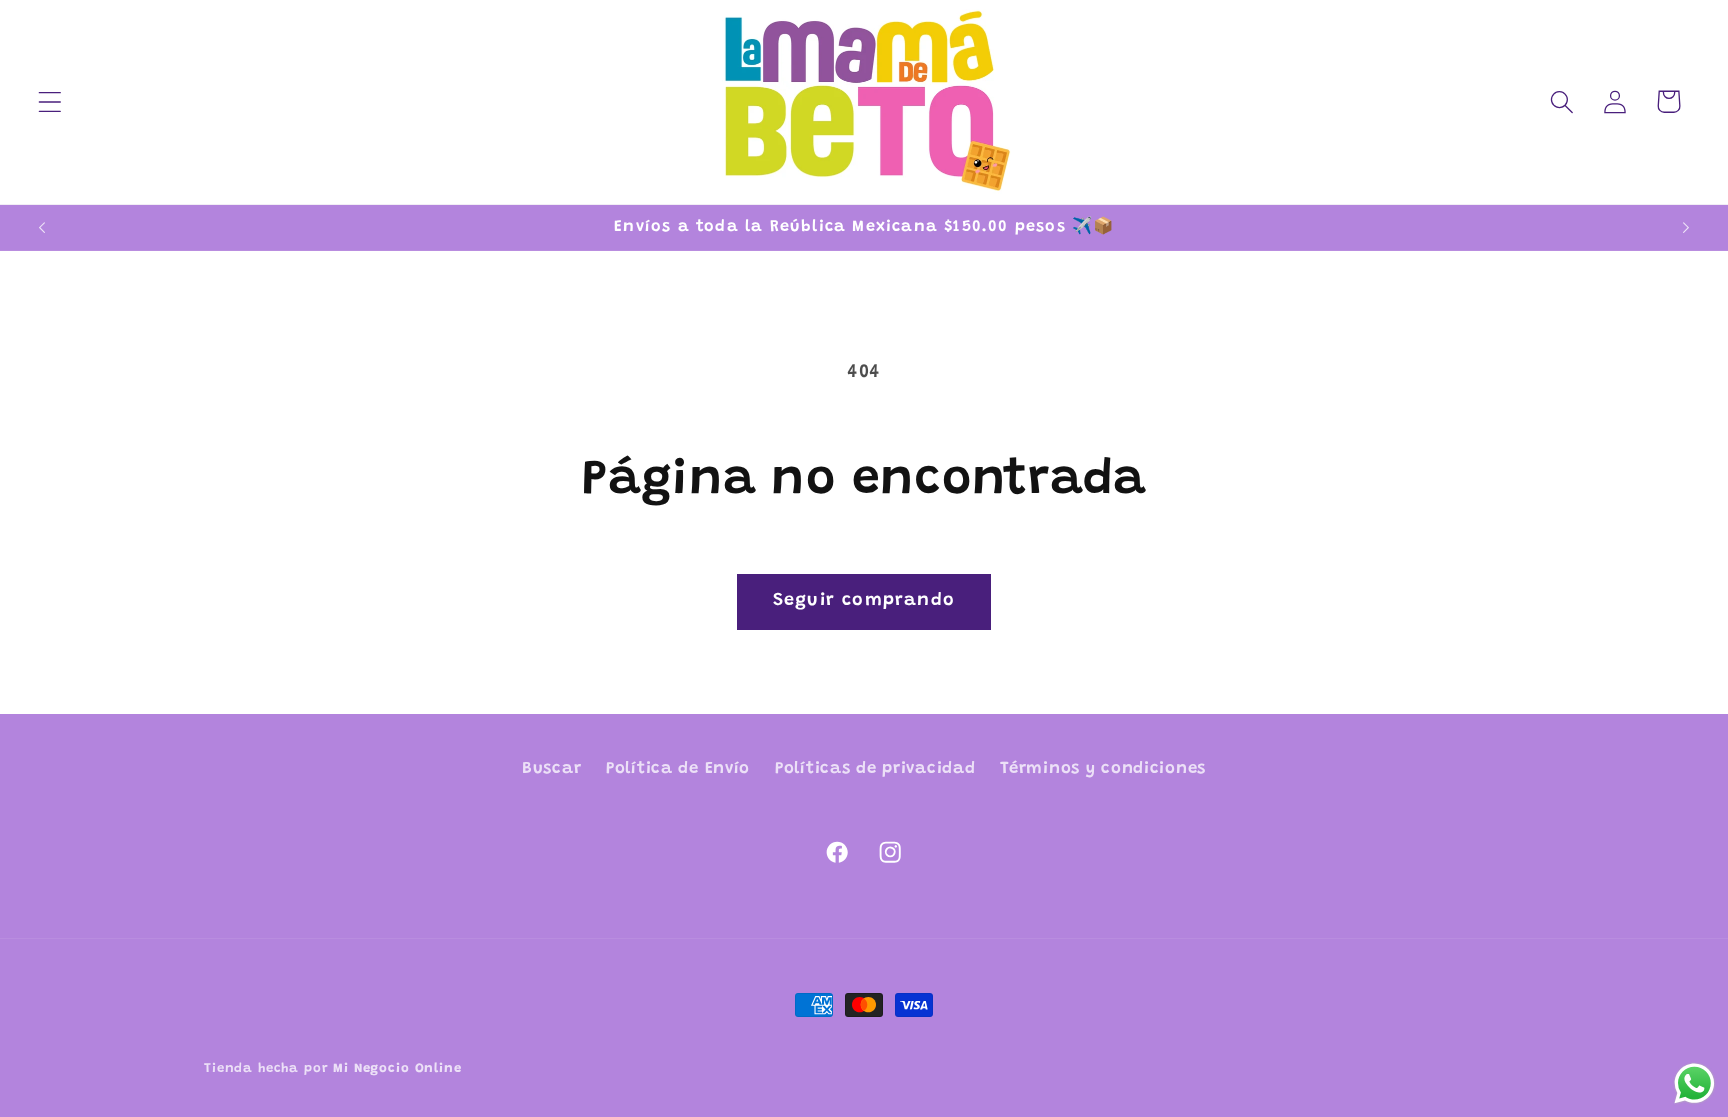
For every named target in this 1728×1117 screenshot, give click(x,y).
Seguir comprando (864, 601)
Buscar (551, 769)
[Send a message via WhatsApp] (1694, 1083)
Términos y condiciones (1103, 769)
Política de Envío (678, 769)
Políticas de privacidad (875, 769)
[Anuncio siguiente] (1686, 228)
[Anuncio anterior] (42, 228)
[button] (50, 101)
